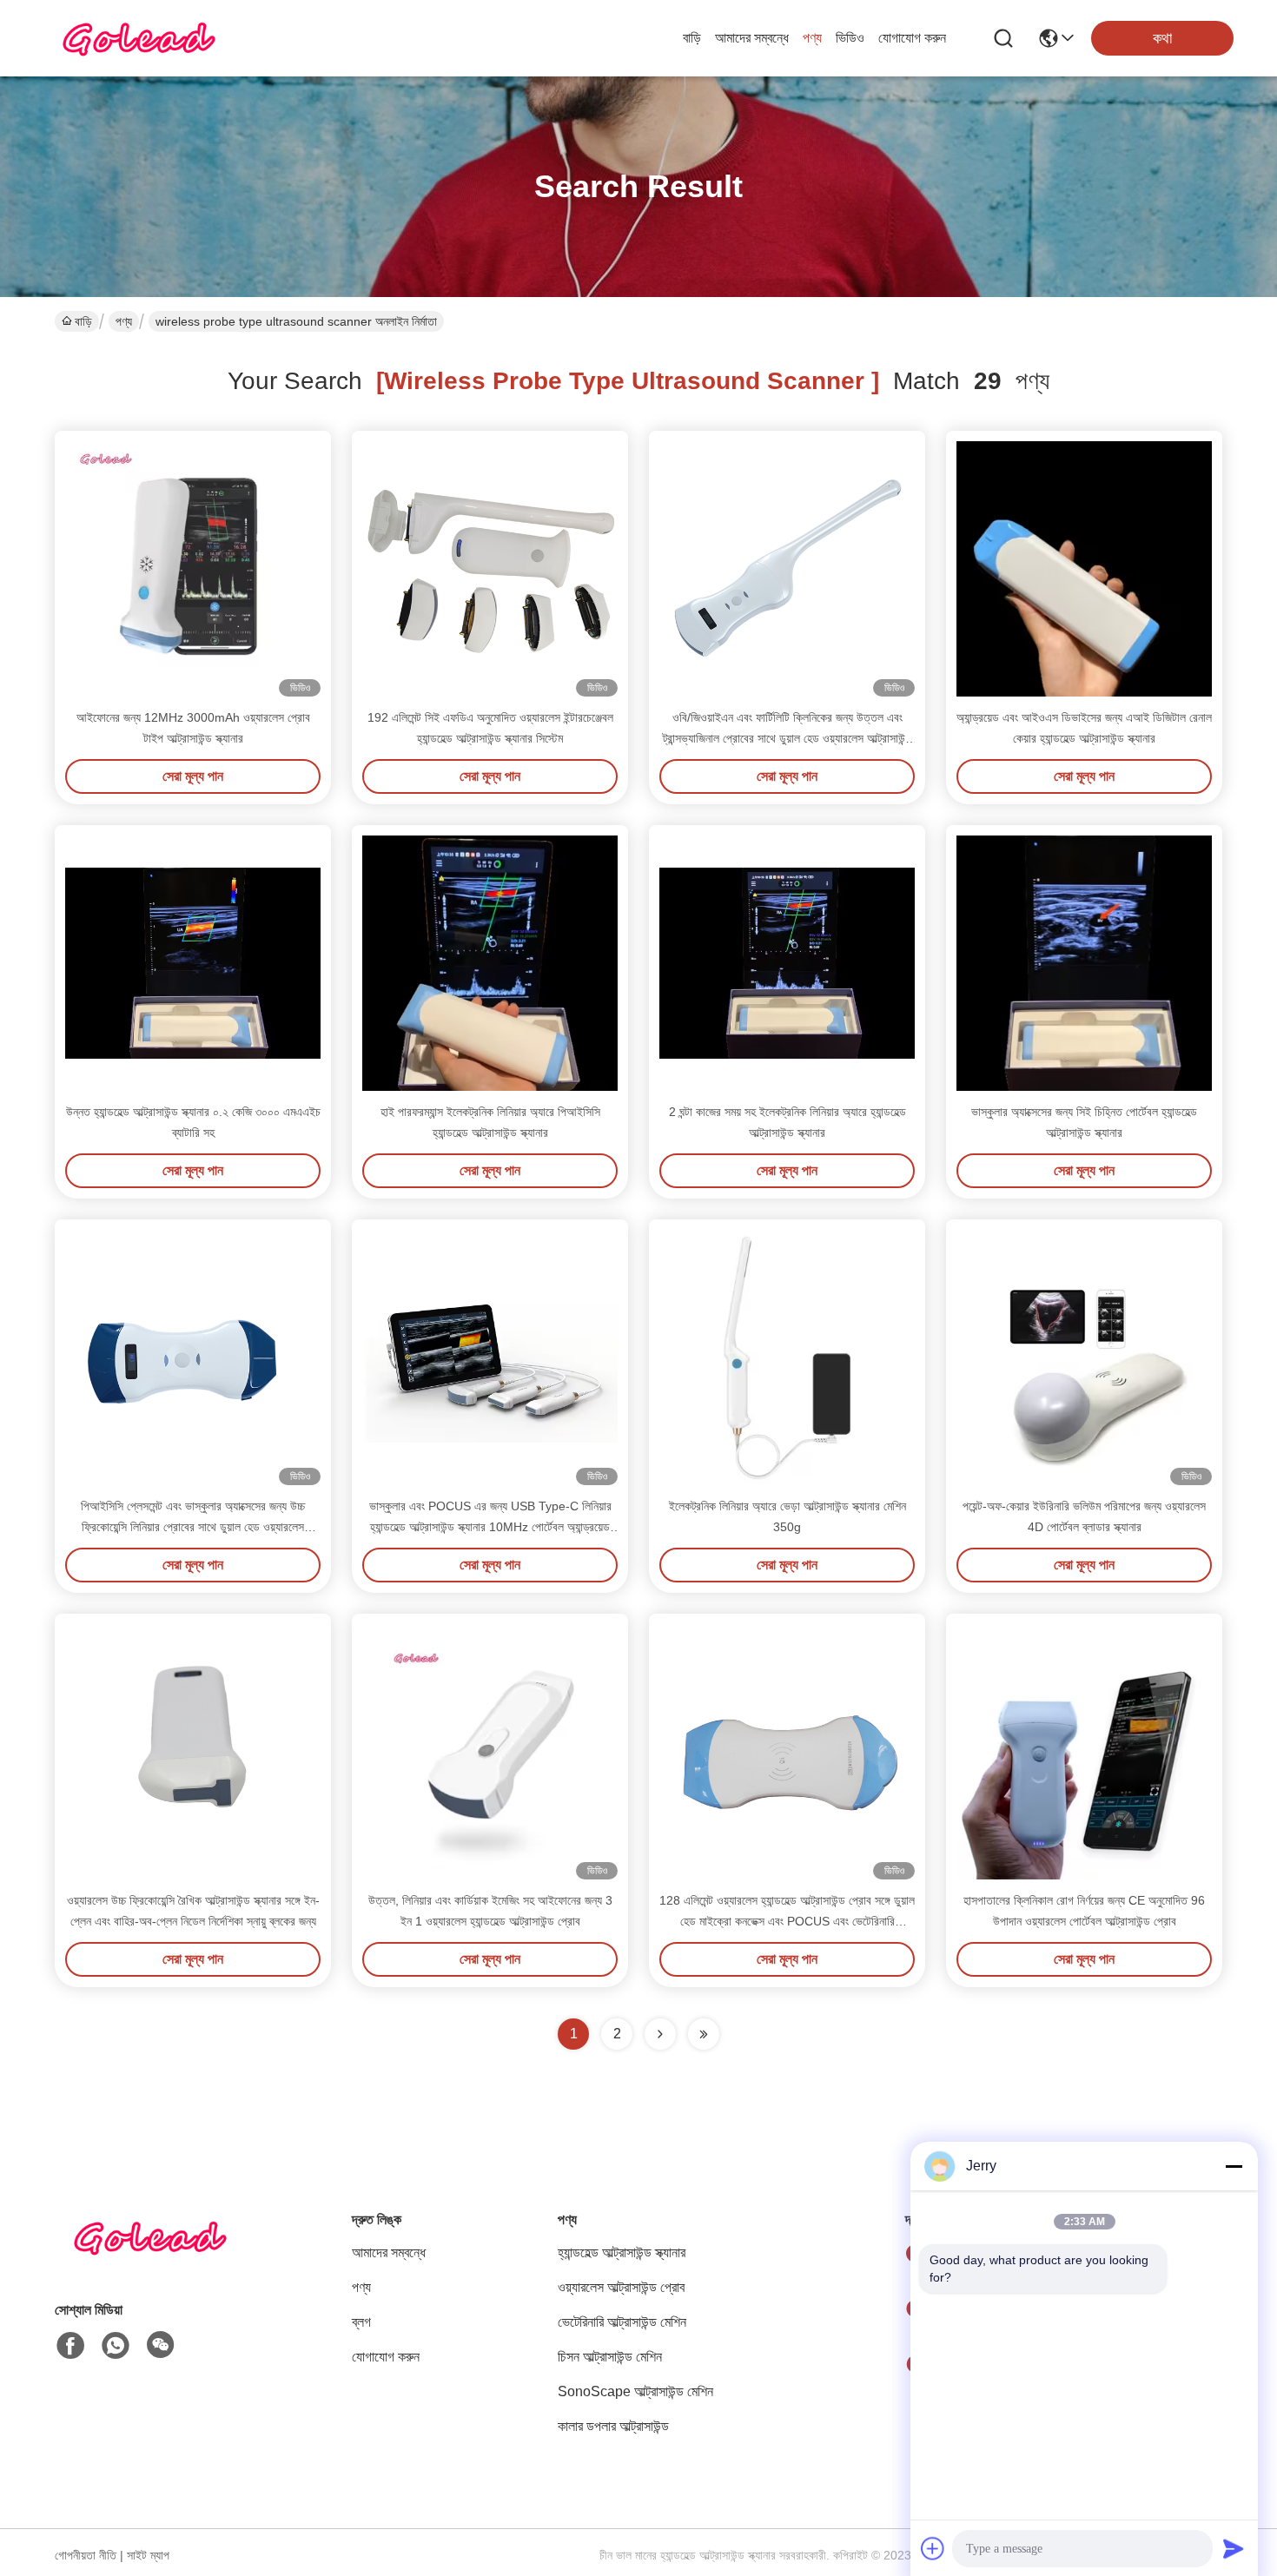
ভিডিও (850, 38)
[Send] (1234, 2548)
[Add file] (933, 2548)
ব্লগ (361, 2322)
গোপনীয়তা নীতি (86, 2555)
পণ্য (812, 38)
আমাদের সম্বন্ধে (752, 38)
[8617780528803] (116, 2346)
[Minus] (1234, 2166)
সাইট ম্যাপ (148, 2555)
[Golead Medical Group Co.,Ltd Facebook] (70, 2346)
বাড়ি (692, 38)
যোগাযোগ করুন (912, 38)
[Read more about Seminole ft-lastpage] (704, 2034)
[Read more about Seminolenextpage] (660, 2034)
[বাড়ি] (150, 2259)
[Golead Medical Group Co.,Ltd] (139, 38)
